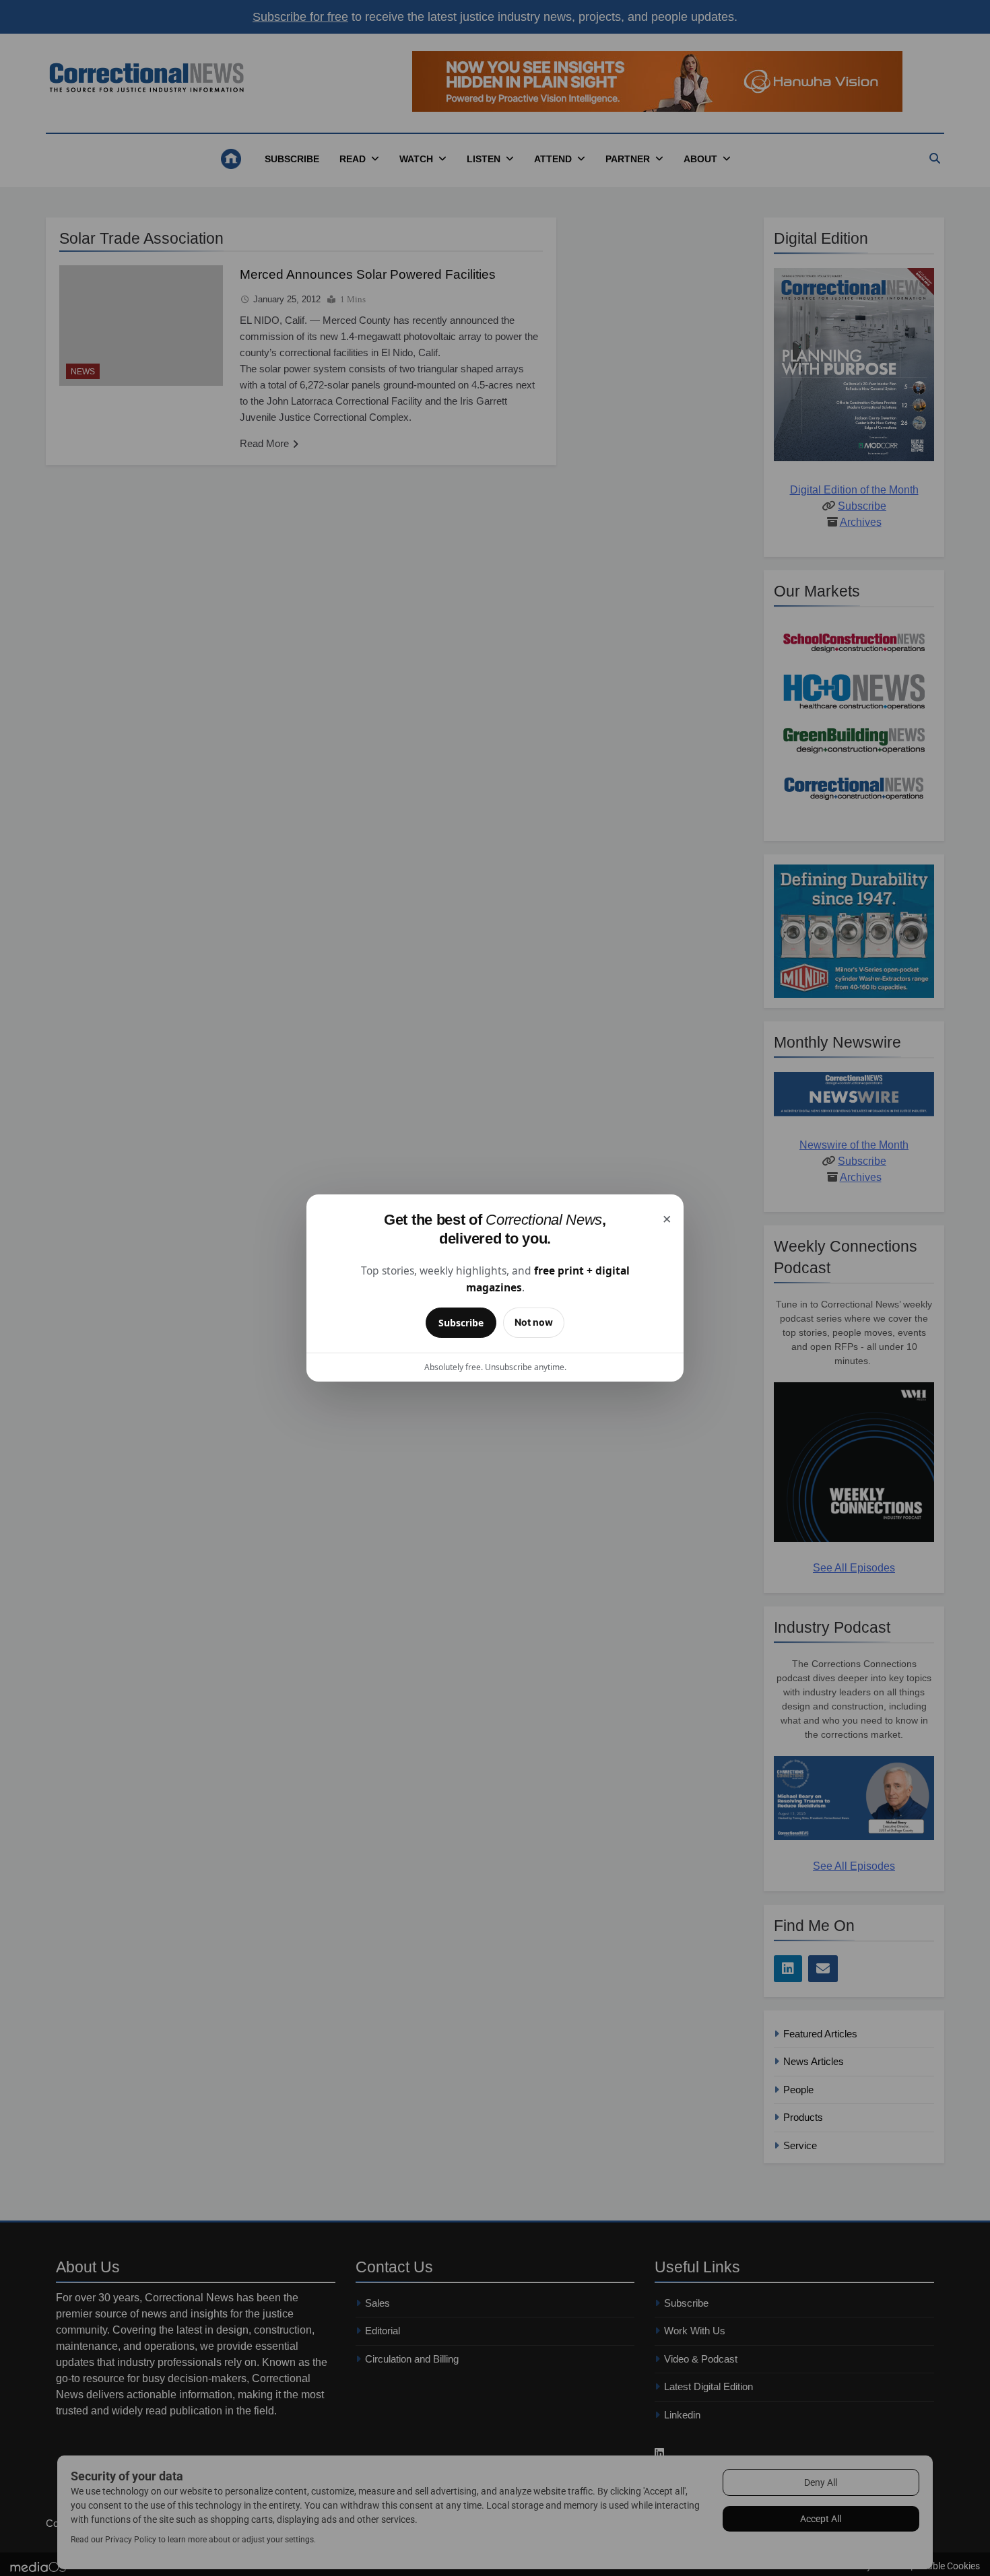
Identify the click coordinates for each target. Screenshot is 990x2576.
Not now (534, 1322)
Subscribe (461, 1323)
